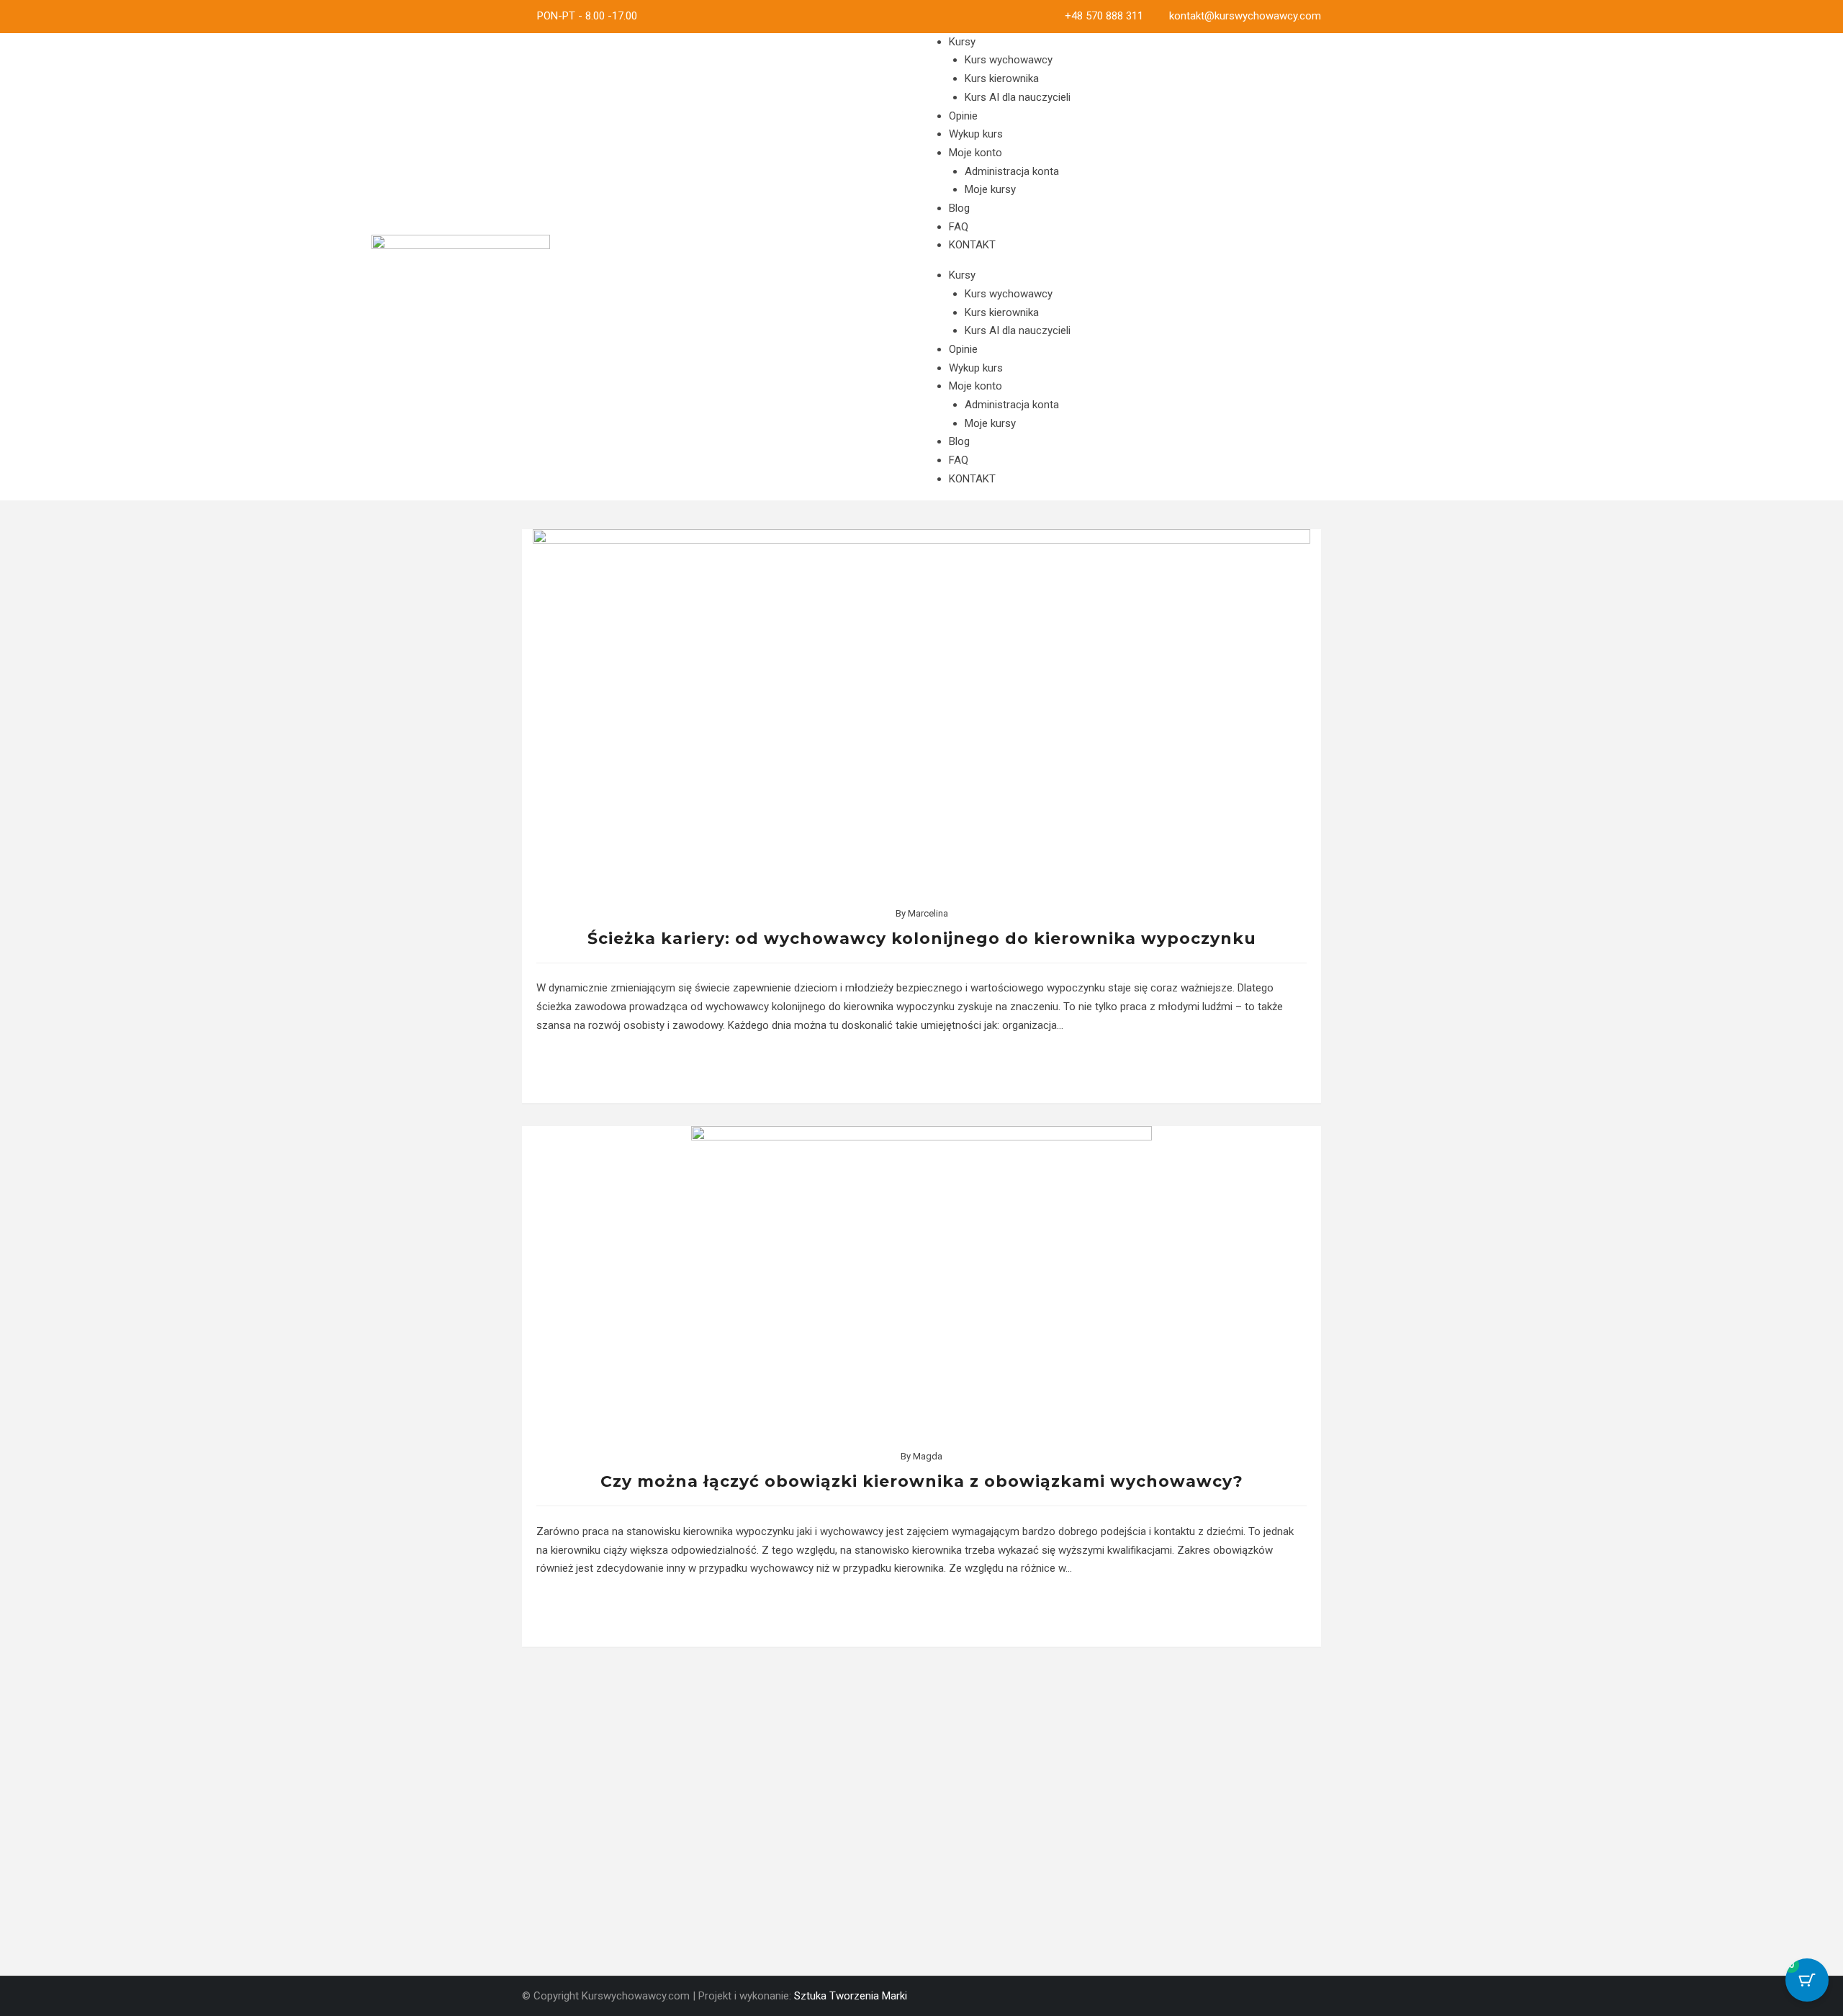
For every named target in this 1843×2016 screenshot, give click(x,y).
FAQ (959, 227)
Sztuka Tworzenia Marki (851, 1996)
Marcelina (928, 913)
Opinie (963, 116)
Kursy (962, 42)
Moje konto (975, 153)
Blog (959, 208)
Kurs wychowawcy (1009, 60)
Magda (928, 1456)
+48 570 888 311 (1104, 16)
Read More (922, 1069)
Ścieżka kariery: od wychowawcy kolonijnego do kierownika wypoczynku (922, 939)
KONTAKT (972, 245)
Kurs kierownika (1002, 78)
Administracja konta (1012, 171)
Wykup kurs (976, 134)
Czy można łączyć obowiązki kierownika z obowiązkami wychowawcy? (922, 1481)
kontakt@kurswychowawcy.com (1245, 16)
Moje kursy (990, 189)
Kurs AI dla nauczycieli (1018, 97)
